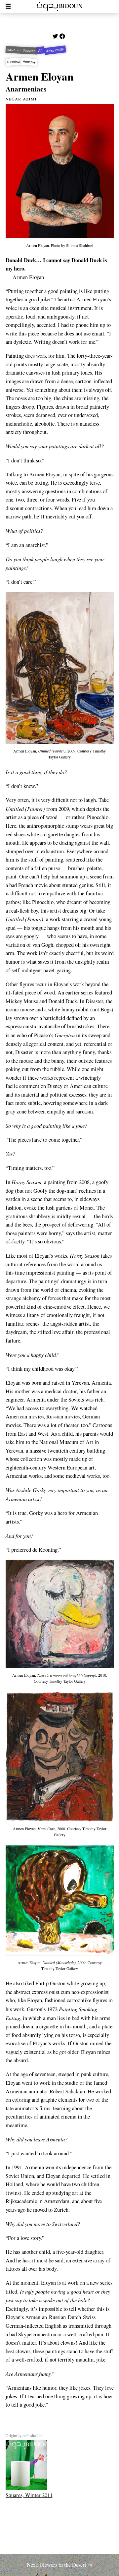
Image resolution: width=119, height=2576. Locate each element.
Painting (13, 62)
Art (41, 50)
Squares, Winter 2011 (29, 2495)
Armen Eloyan (40, 76)
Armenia (29, 62)
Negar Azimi (21, 98)
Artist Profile (55, 50)
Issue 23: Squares (21, 50)
